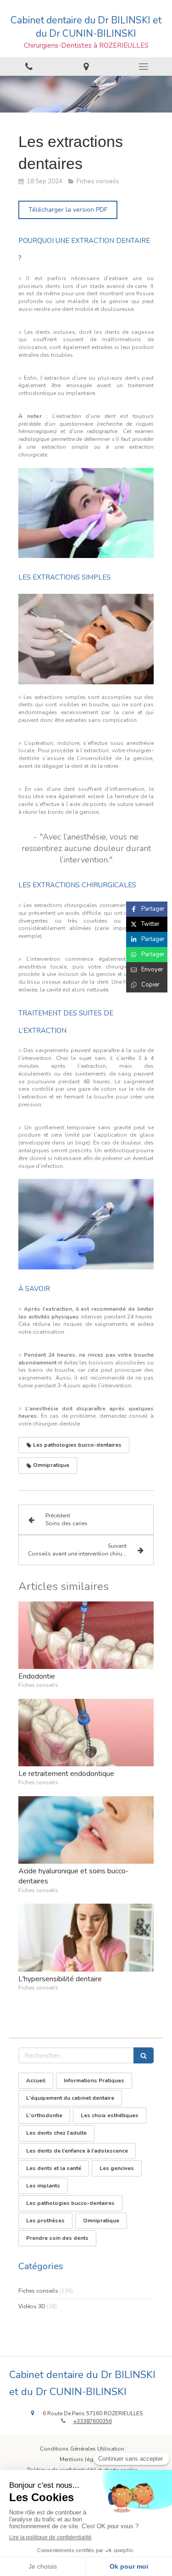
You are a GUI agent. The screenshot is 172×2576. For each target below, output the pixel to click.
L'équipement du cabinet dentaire (70, 2098)
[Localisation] (86, 67)
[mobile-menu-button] (143, 67)
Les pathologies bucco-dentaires (70, 2203)
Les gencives (117, 2168)
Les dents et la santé (54, 2168)
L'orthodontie (44, 2115)
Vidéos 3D (32, 2306)
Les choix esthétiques (110, 2115)
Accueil (36, 2080)
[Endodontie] (86, 1635)
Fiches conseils (38, 2291)
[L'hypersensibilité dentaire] (86, 1938)
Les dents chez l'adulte (56, 2133)
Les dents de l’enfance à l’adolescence (77, 2151)
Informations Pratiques (94, 2080)
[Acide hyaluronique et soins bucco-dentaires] (86, 1830)
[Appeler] (29, 67)
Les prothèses (45, 2221)
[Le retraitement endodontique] (86, 1733)
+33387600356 (93, 2421)
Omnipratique (101, 2221)
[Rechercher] (144, 2055)
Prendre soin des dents (57, 2238)
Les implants (43, 2186)
